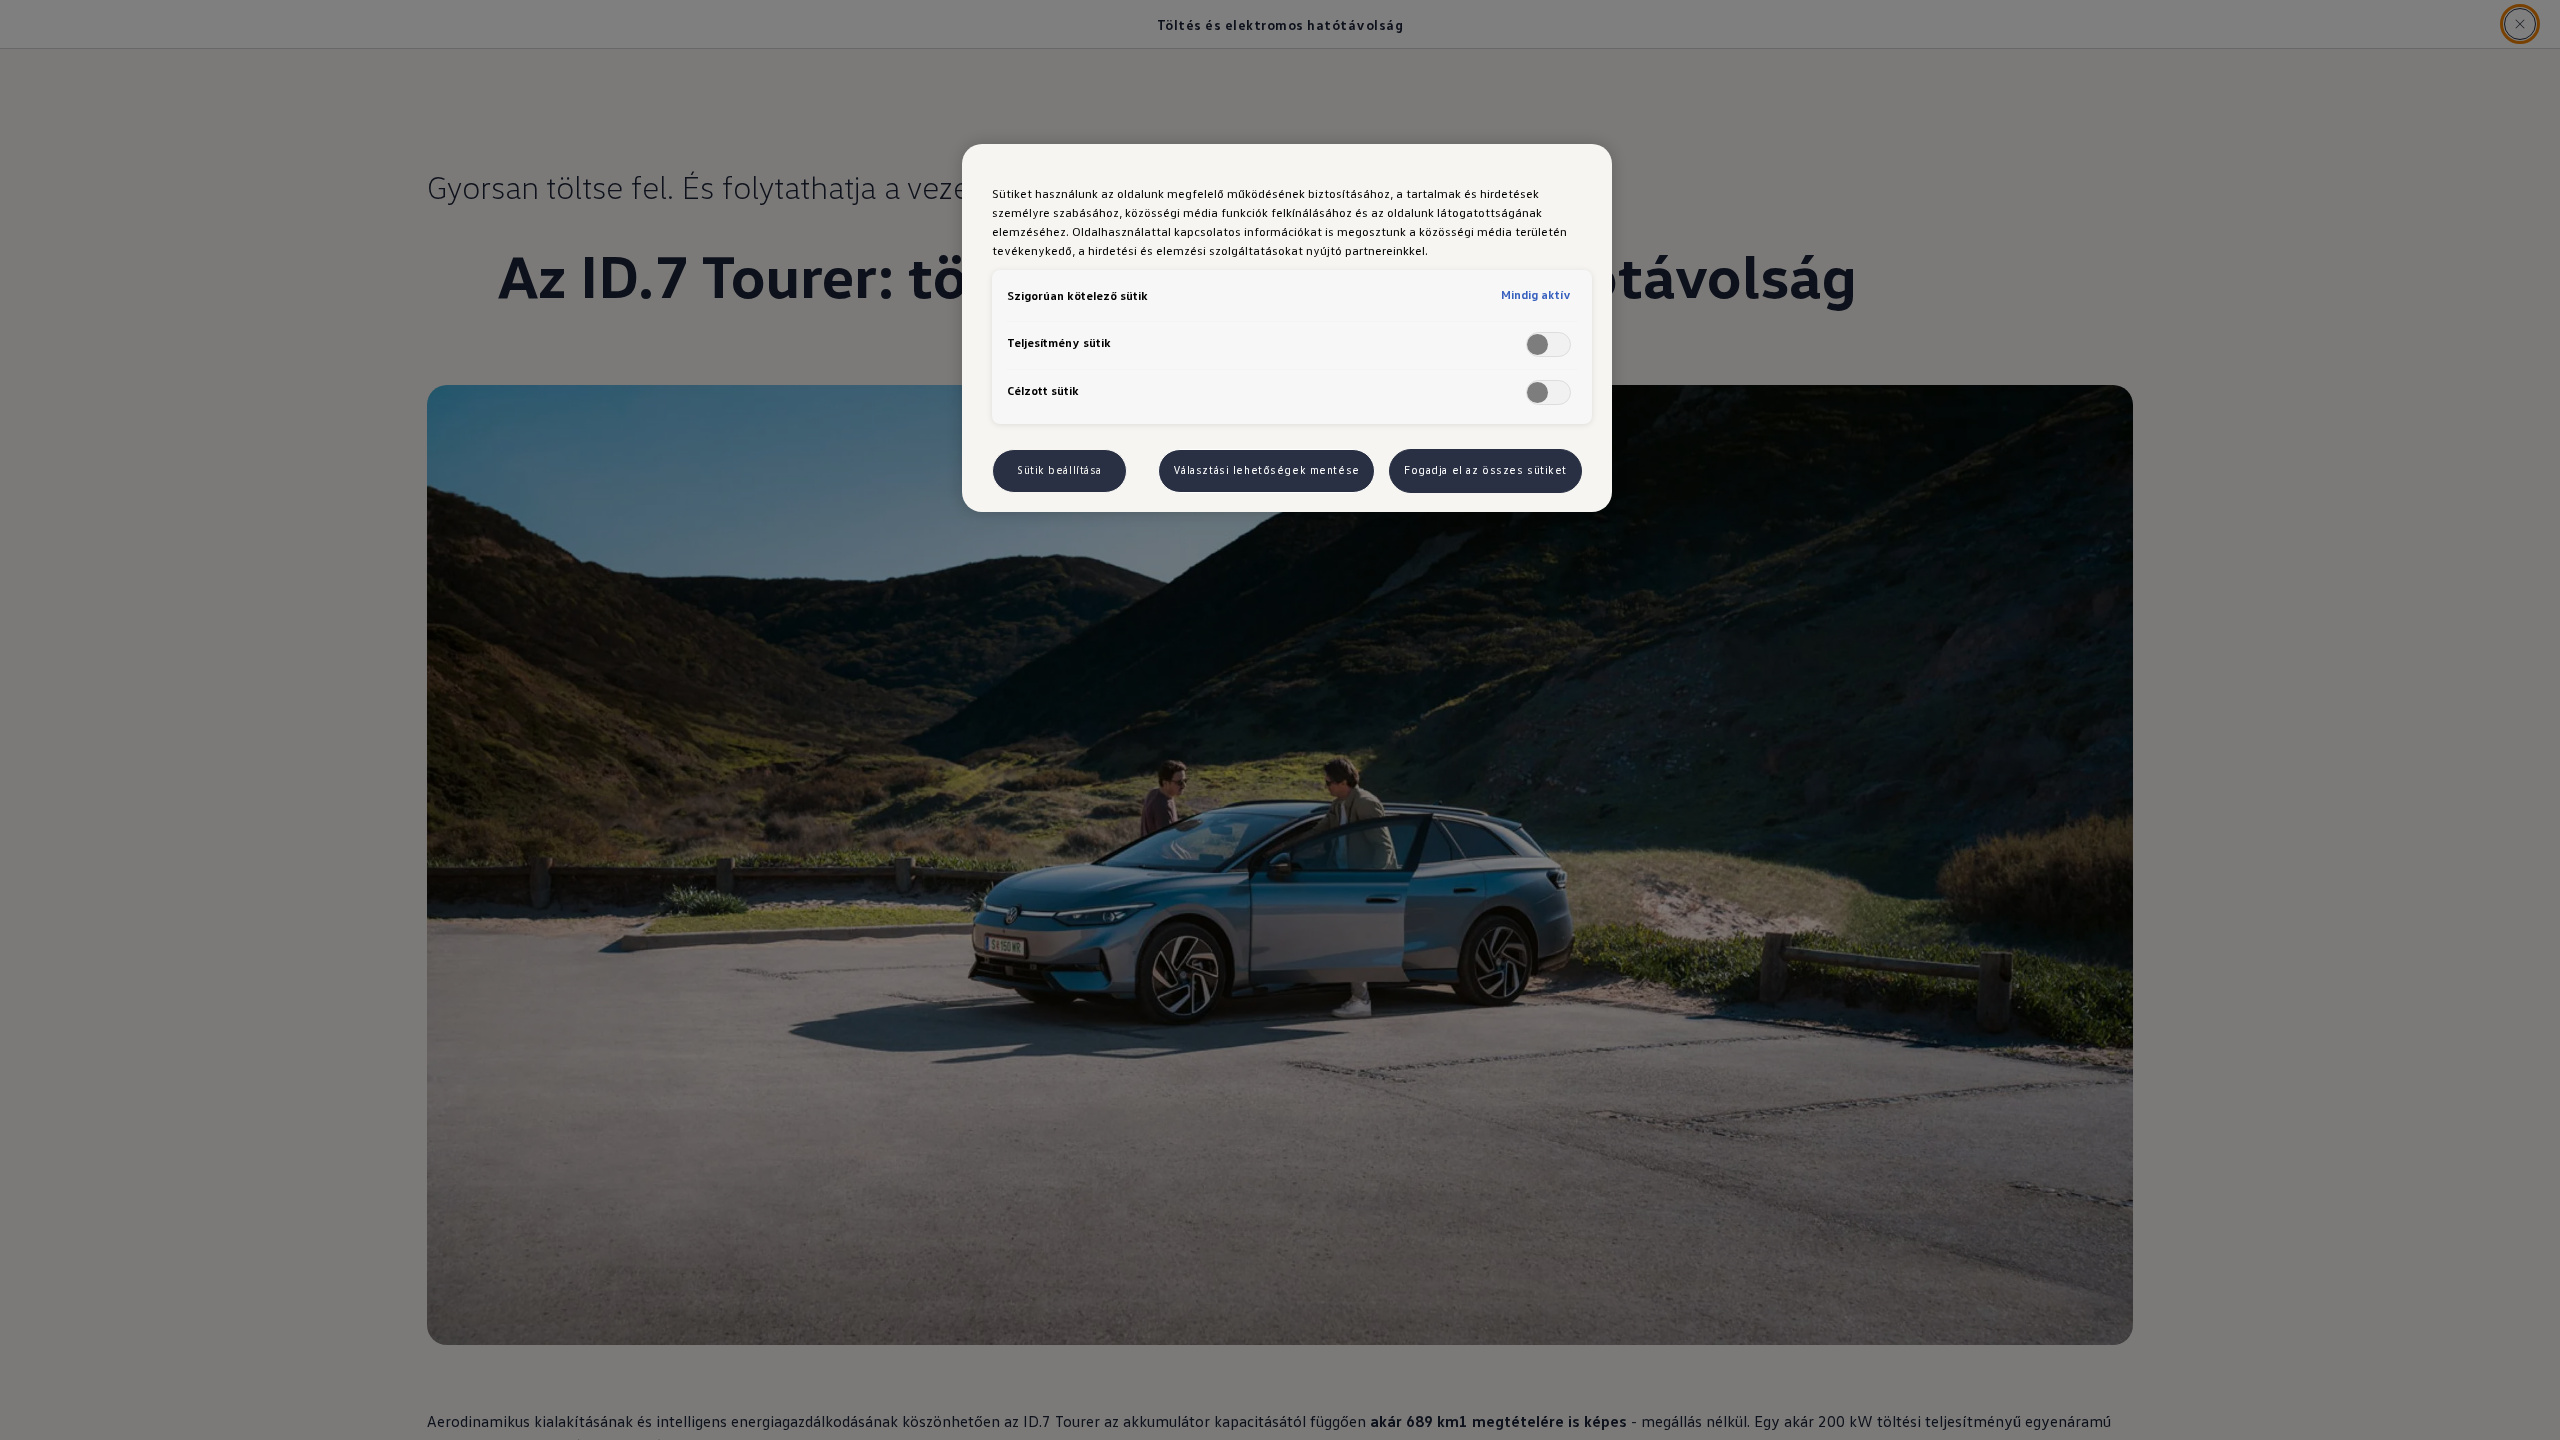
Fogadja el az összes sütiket (1485, 470)
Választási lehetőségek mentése (1266, 470)
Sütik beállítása (1059, 470)
